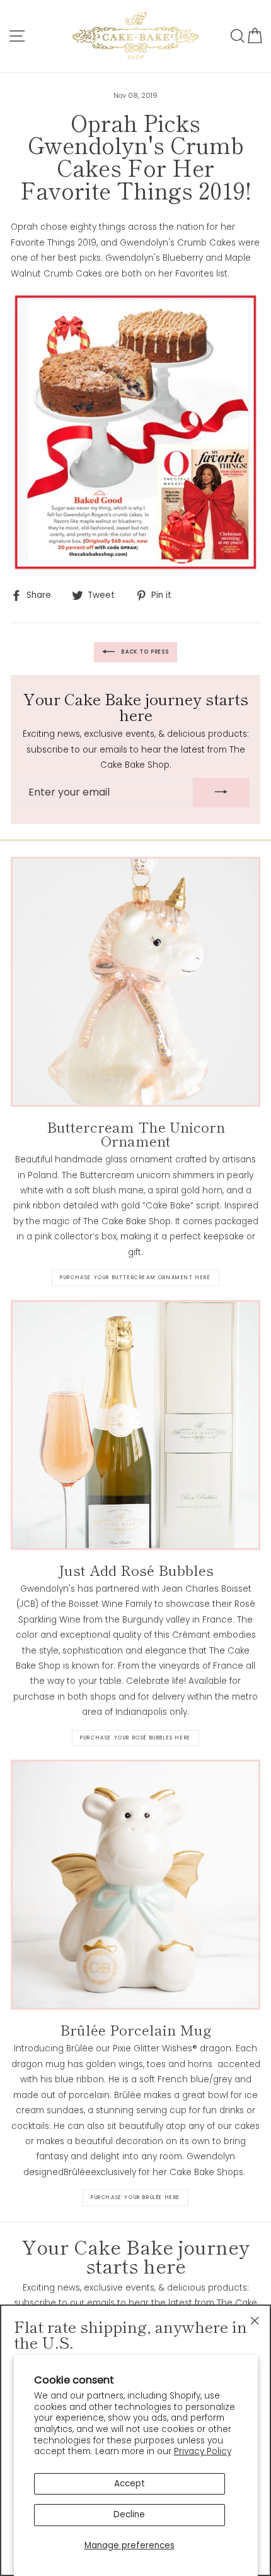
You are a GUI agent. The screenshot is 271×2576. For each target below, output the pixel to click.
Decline (129, 2514)
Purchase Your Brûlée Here (135, 2197)
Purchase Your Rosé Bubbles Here (135, 1738)
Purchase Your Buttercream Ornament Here (135, 1278)
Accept (130, 2484)
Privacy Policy (203, 2451)
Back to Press (144, 652)
